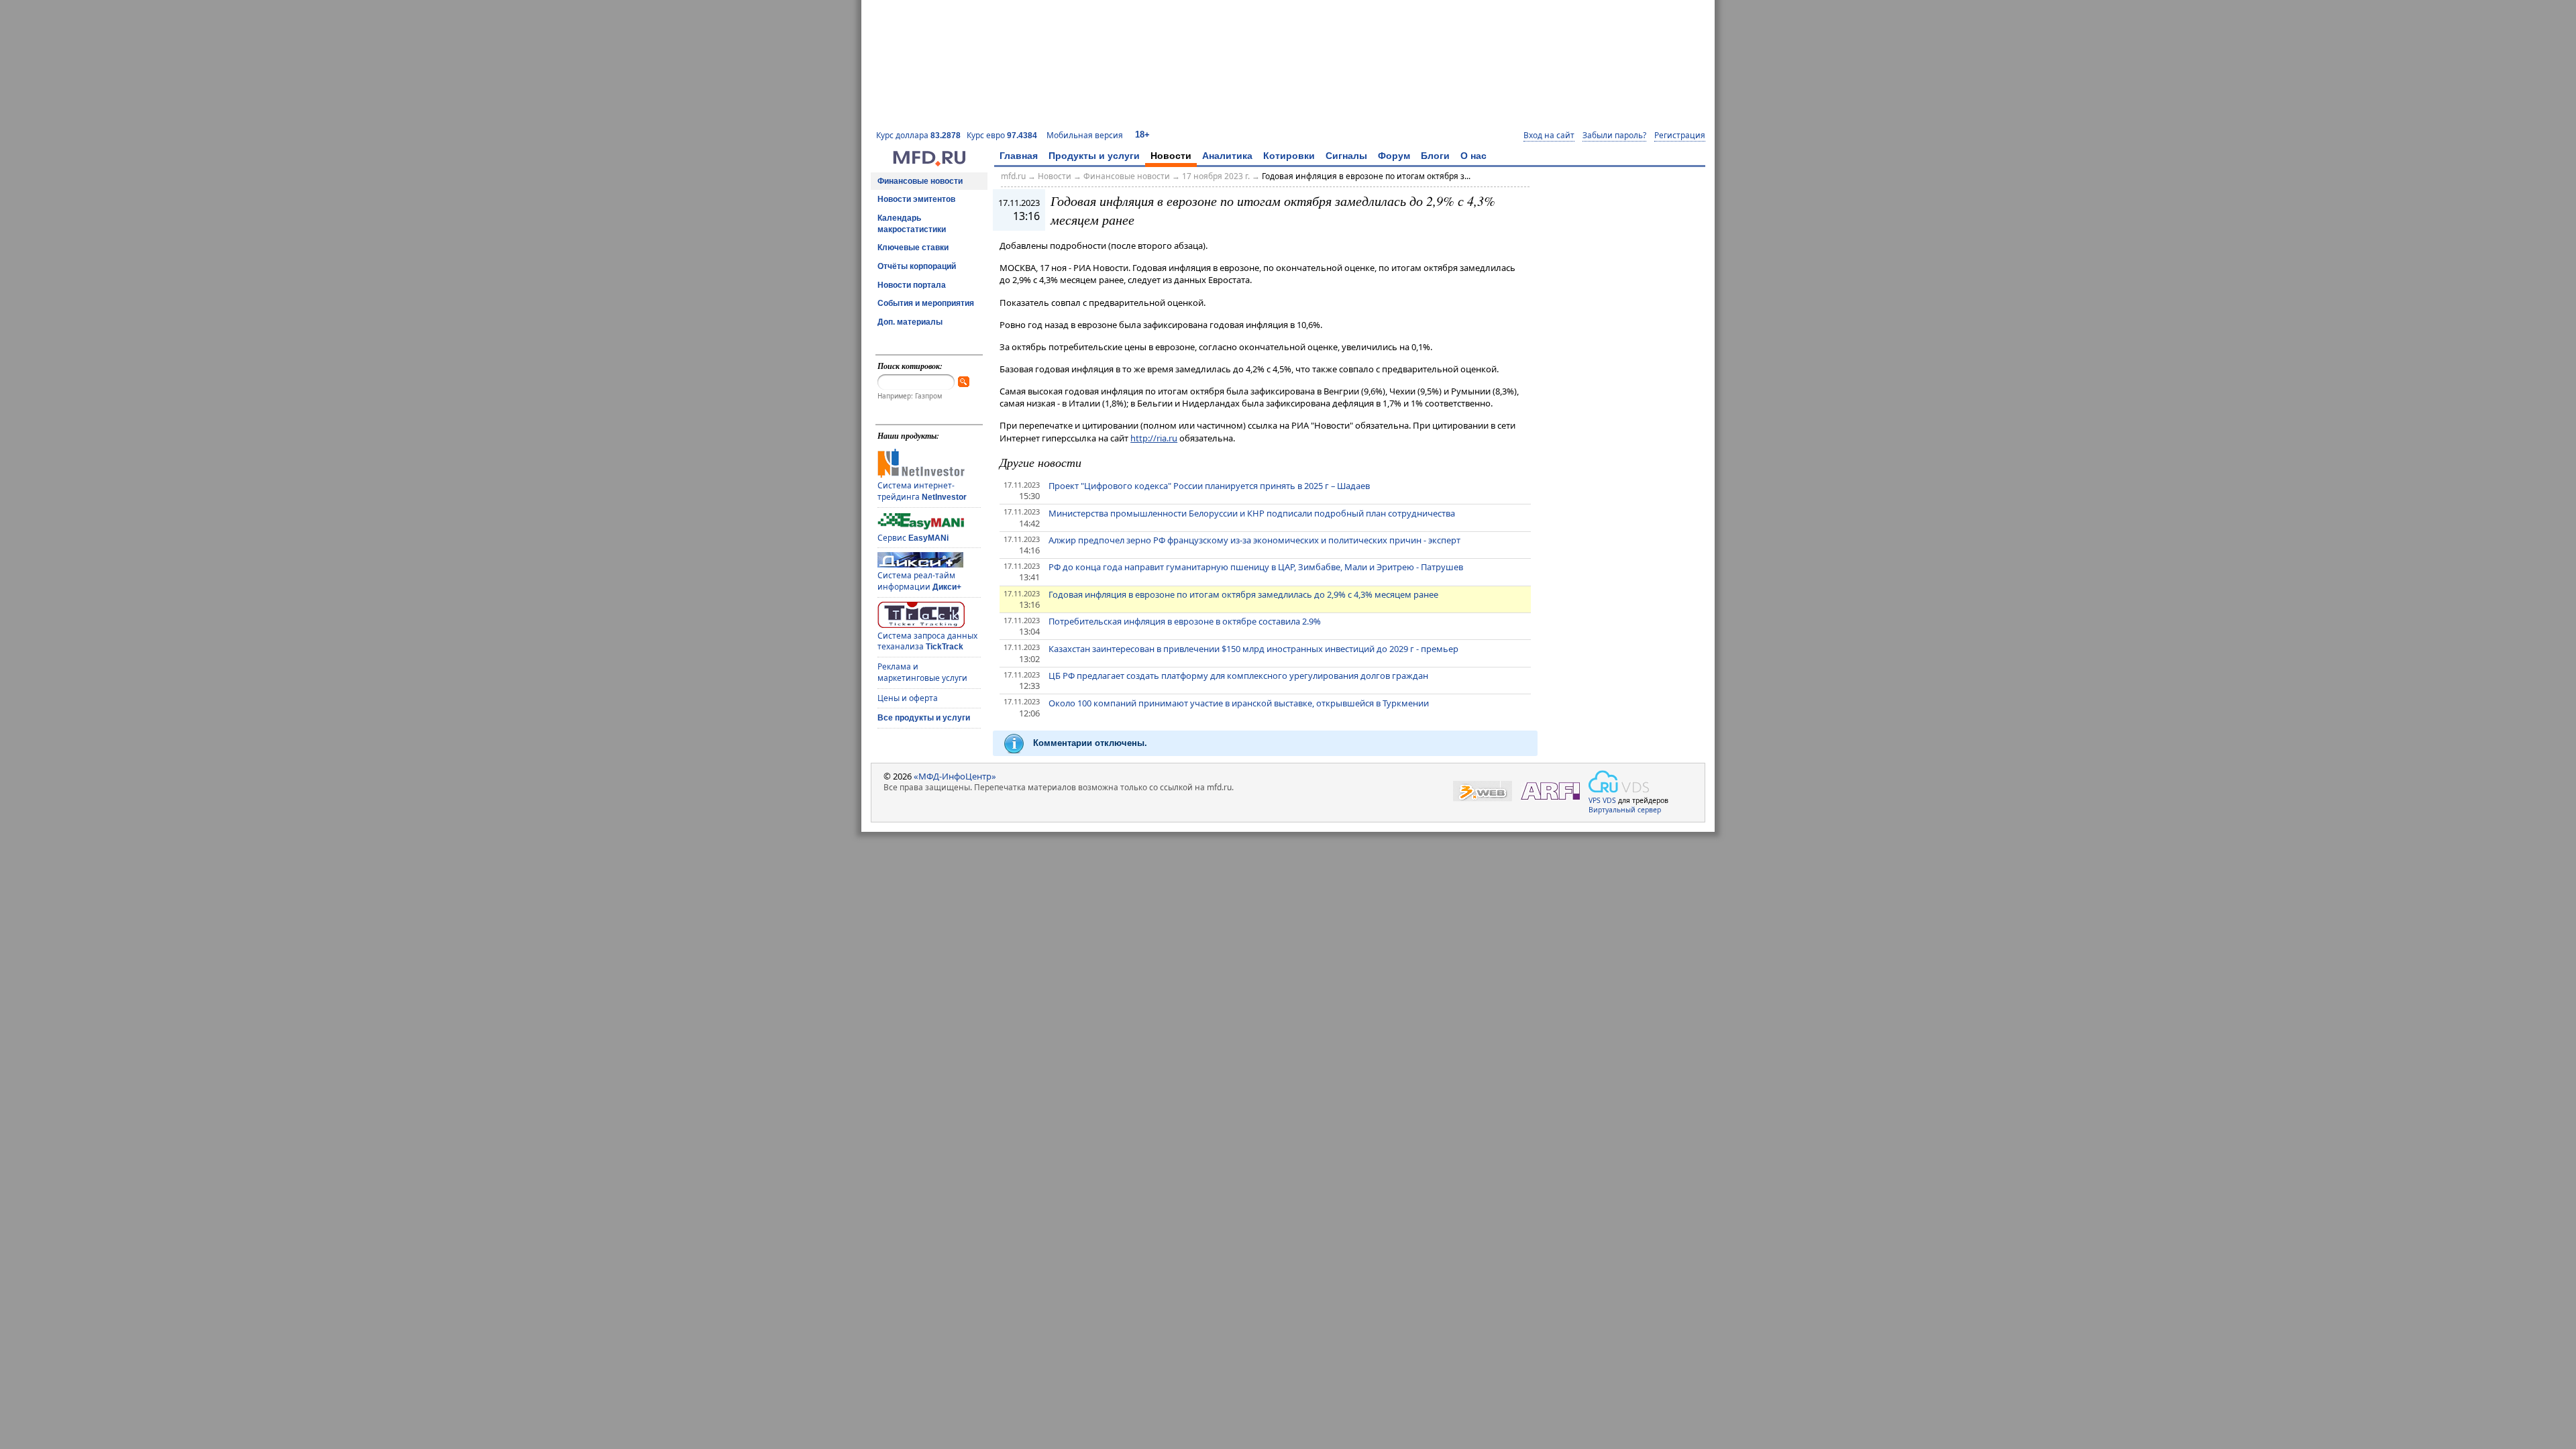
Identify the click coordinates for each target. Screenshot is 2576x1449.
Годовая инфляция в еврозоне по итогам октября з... (1366, 176)
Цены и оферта (908, 698)
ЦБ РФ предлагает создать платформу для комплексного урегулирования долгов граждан (1238, 676)
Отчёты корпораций (917, 266)
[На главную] (929, 163)
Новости (1171, 156)
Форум (1394, 156)
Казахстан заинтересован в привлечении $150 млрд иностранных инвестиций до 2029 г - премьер (1253, 649)
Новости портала (912, 285)
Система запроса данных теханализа (927, 641)
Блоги (1435, 156)
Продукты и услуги (1094, 156)
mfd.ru (1013, 176)
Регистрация (1680, 136)
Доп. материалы (910, 322)
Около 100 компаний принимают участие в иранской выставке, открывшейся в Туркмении (1239, 703)
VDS (1609, 800)
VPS (1595, 800)
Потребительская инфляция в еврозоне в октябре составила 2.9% (1185, 621)
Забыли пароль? (1614, 136)
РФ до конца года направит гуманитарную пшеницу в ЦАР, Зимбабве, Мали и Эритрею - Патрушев (1256, 567)
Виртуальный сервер (1625, 810)
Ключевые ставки (913, 248)
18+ (1142, 135)
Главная (1019, 156)
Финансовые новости (920, 181)
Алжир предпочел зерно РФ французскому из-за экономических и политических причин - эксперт (1254, 540)
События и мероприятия (926, 303)
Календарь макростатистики (912, 224)
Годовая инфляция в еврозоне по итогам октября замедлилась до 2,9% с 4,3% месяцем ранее (1243, 594)
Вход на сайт (1549, 136)
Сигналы (1346, 156)
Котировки (1289, 156)
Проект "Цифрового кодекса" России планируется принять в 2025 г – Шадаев (1209, 486)
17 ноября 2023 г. (1216, 176)
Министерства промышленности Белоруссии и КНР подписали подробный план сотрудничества (1252, 513)
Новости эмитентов (916, 199)
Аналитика (1227, 156)
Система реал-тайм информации (919, 581)
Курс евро (1002, 135)
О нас (1473, 156)
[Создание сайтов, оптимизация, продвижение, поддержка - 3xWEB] (1483, 791)
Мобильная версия (1085, 135)
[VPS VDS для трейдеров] (1619, 782)
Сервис (913, 538)
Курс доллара (918, 135)
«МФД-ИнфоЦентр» (955, 776)
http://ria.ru (1154, 438)
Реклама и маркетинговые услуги (922, 672)
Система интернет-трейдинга (922, 491)
